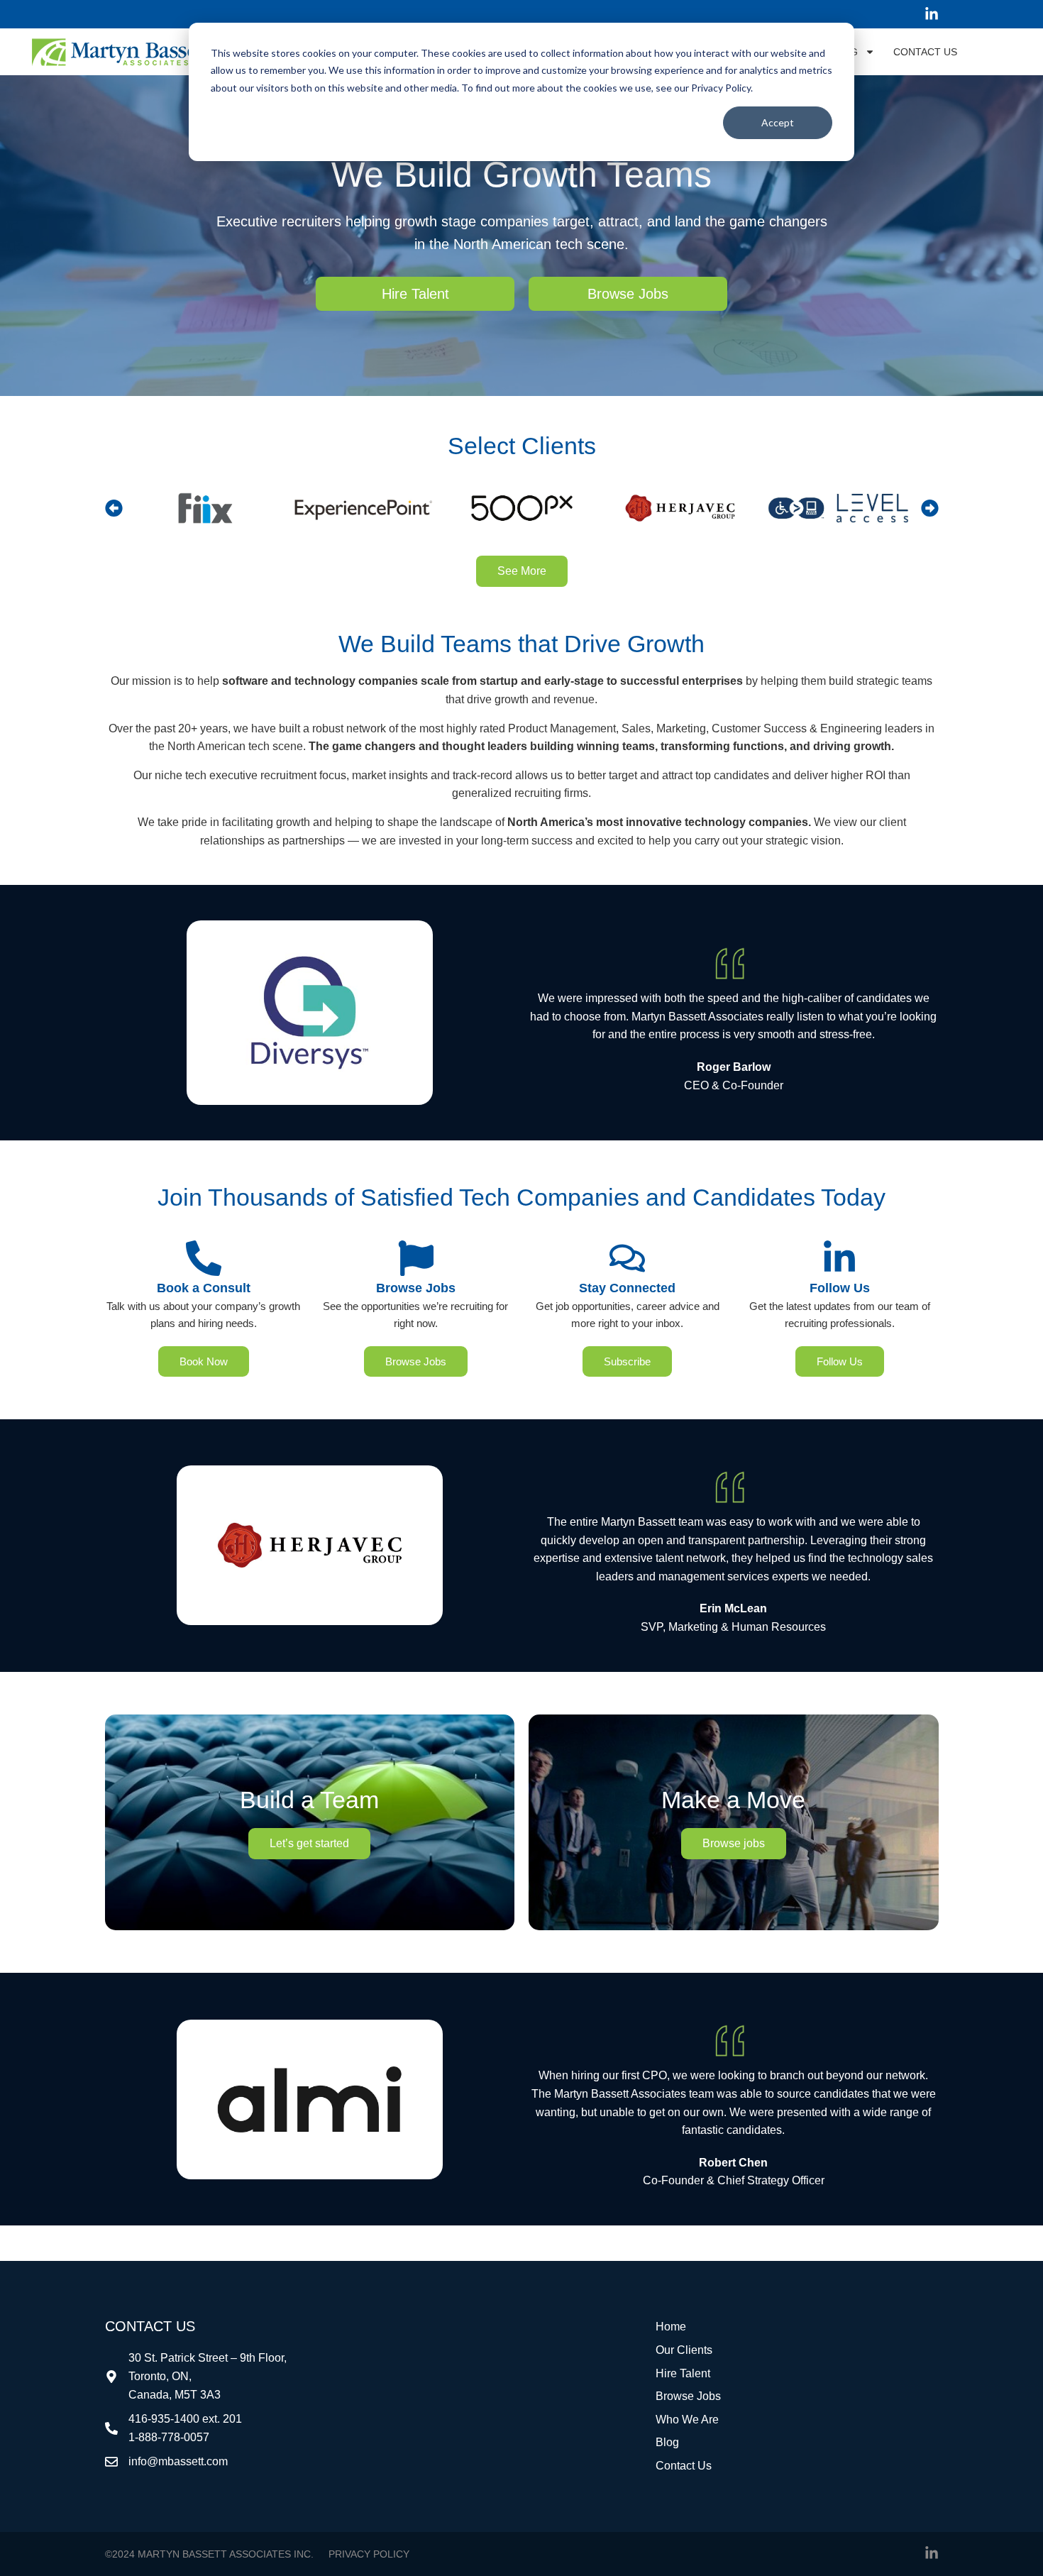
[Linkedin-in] (932, 14)
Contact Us (925, 52)
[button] (114, 508)
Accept (778, 122)
